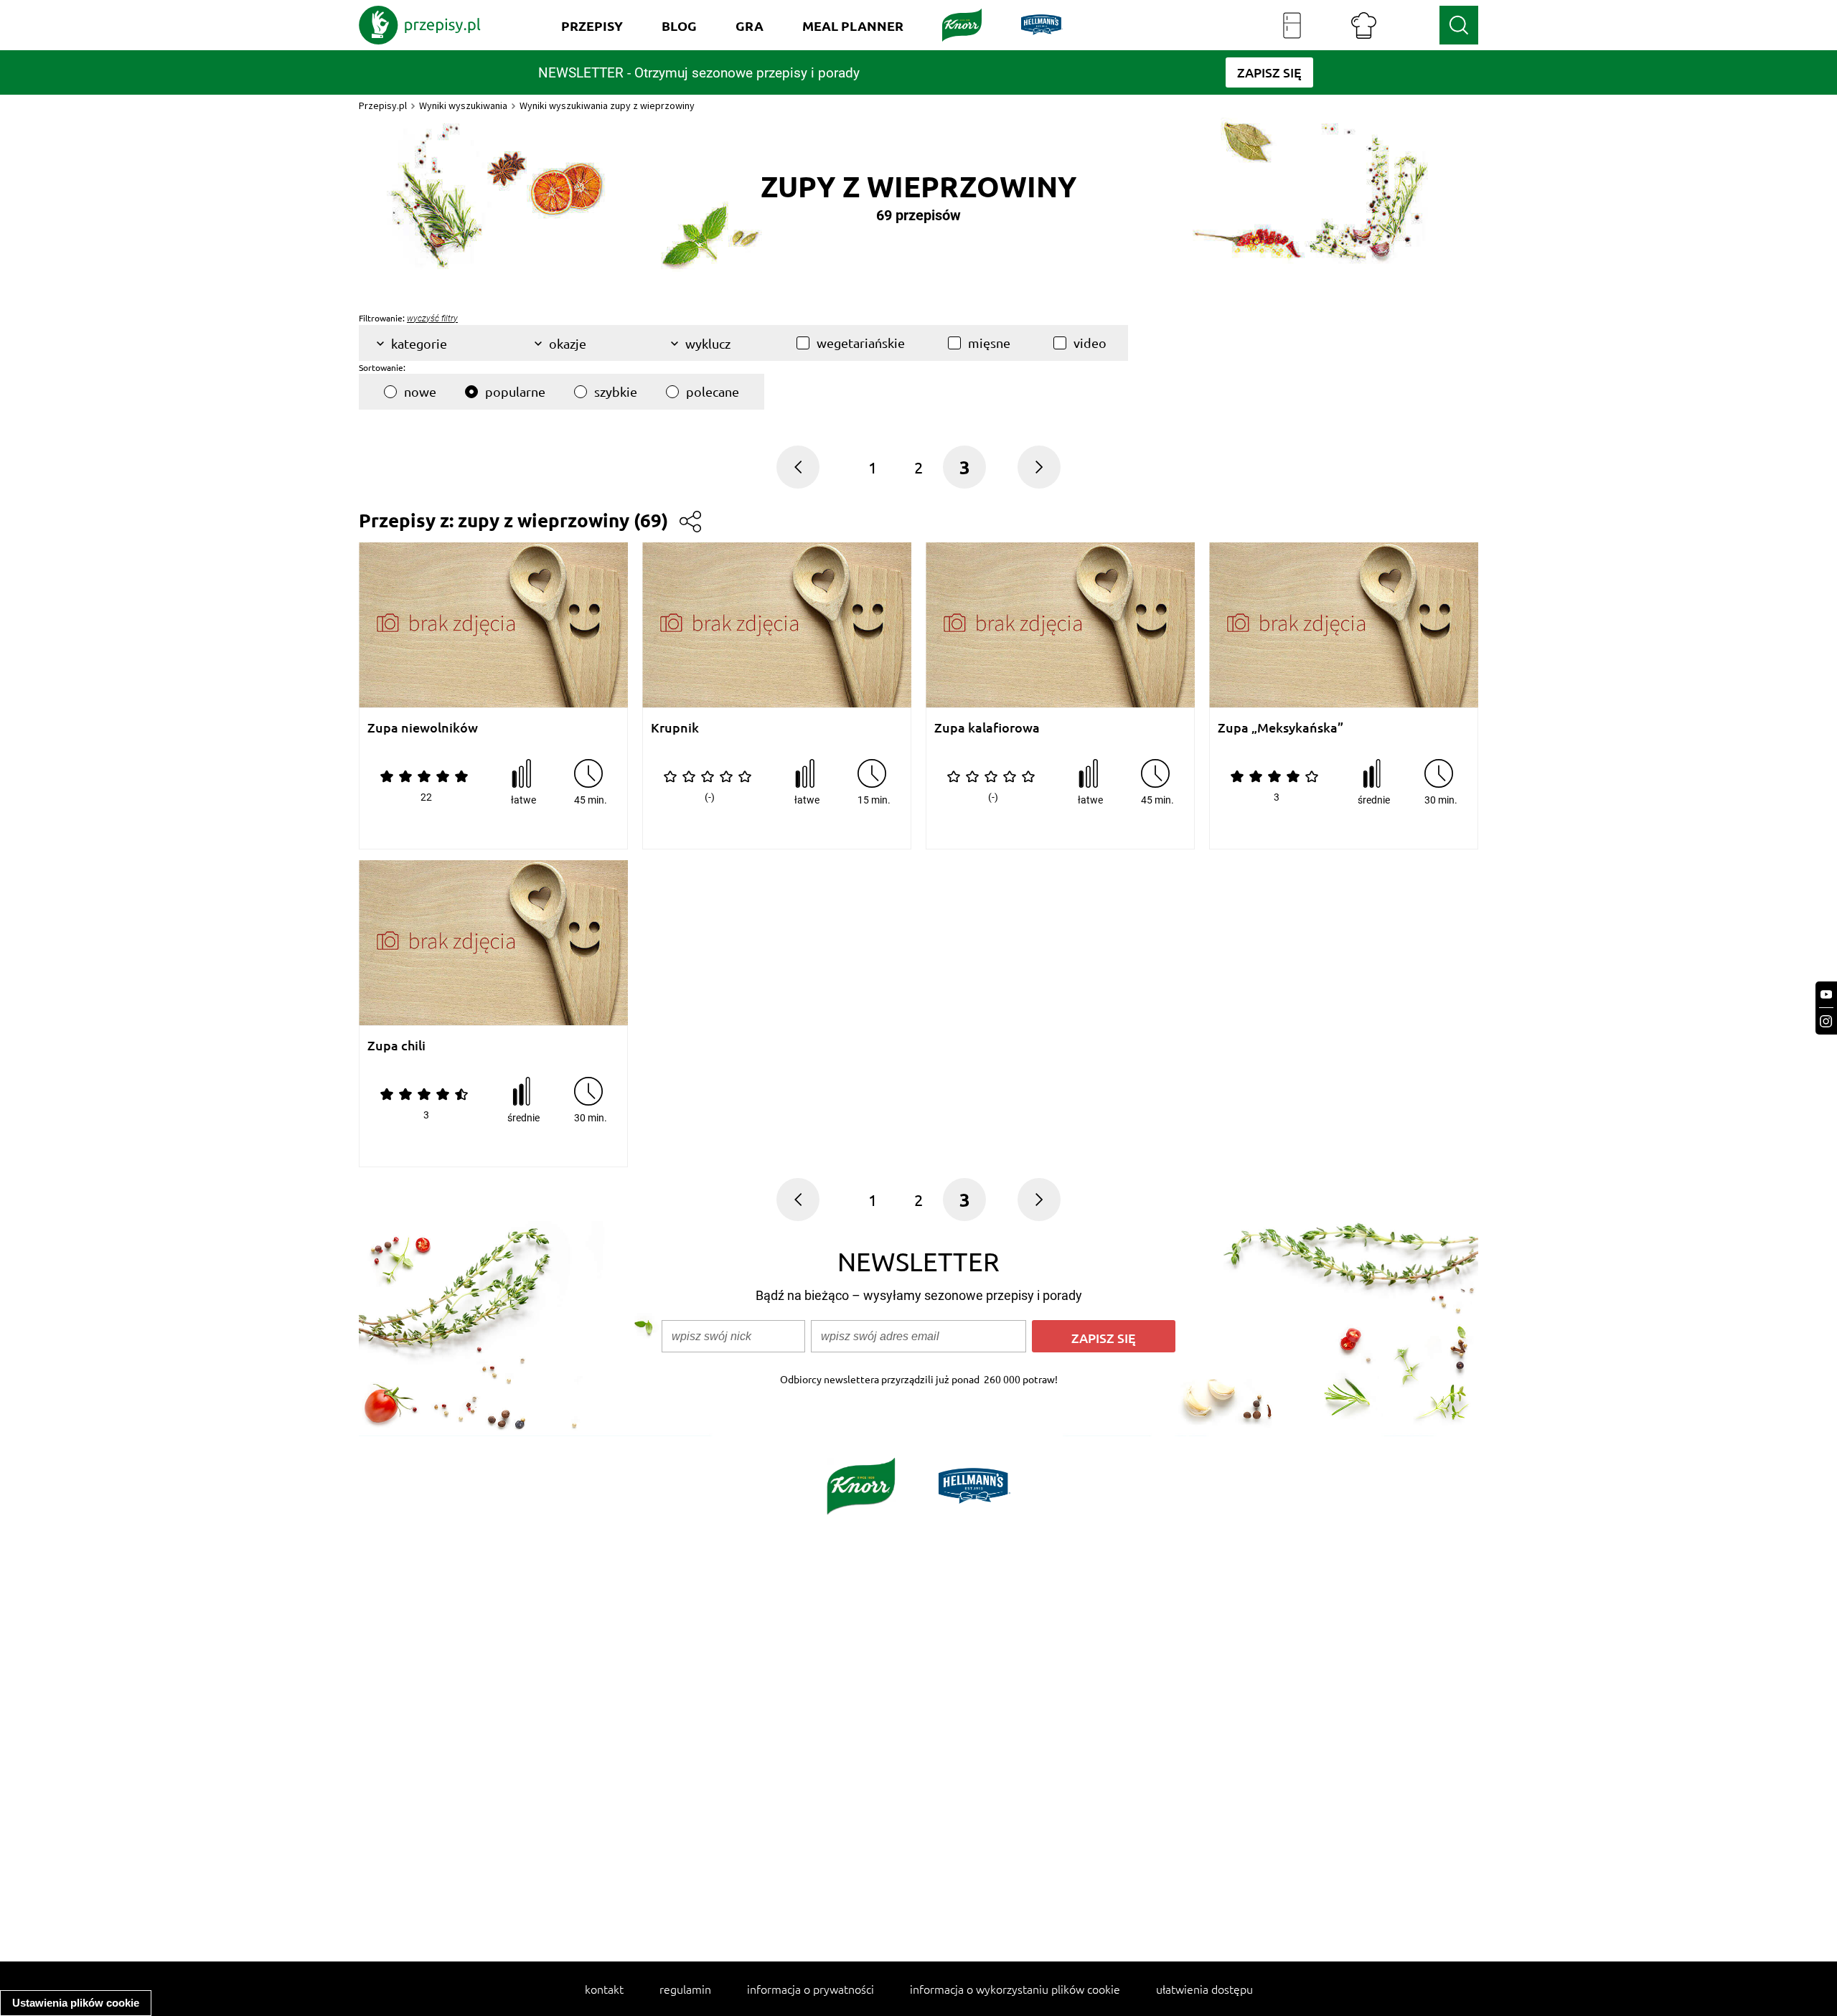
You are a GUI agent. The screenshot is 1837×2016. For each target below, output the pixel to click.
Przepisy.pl (383, 105)
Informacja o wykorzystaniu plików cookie (1015, 1989)
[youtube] (1826, 995)
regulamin (685, 1989)
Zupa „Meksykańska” (1281, 728)
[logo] (420, 25)
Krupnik (675, 728)
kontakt (604, 1989)
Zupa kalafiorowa (987, 728)
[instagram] (1826, 1021)
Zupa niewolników (423, 728)
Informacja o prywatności (811, 1989)
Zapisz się (1104, 1338)
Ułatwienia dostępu (1204, 1989)
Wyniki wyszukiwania (463, 105)
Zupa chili (396, 1046)
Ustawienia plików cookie (76, 2003)
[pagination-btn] (798, 467)
